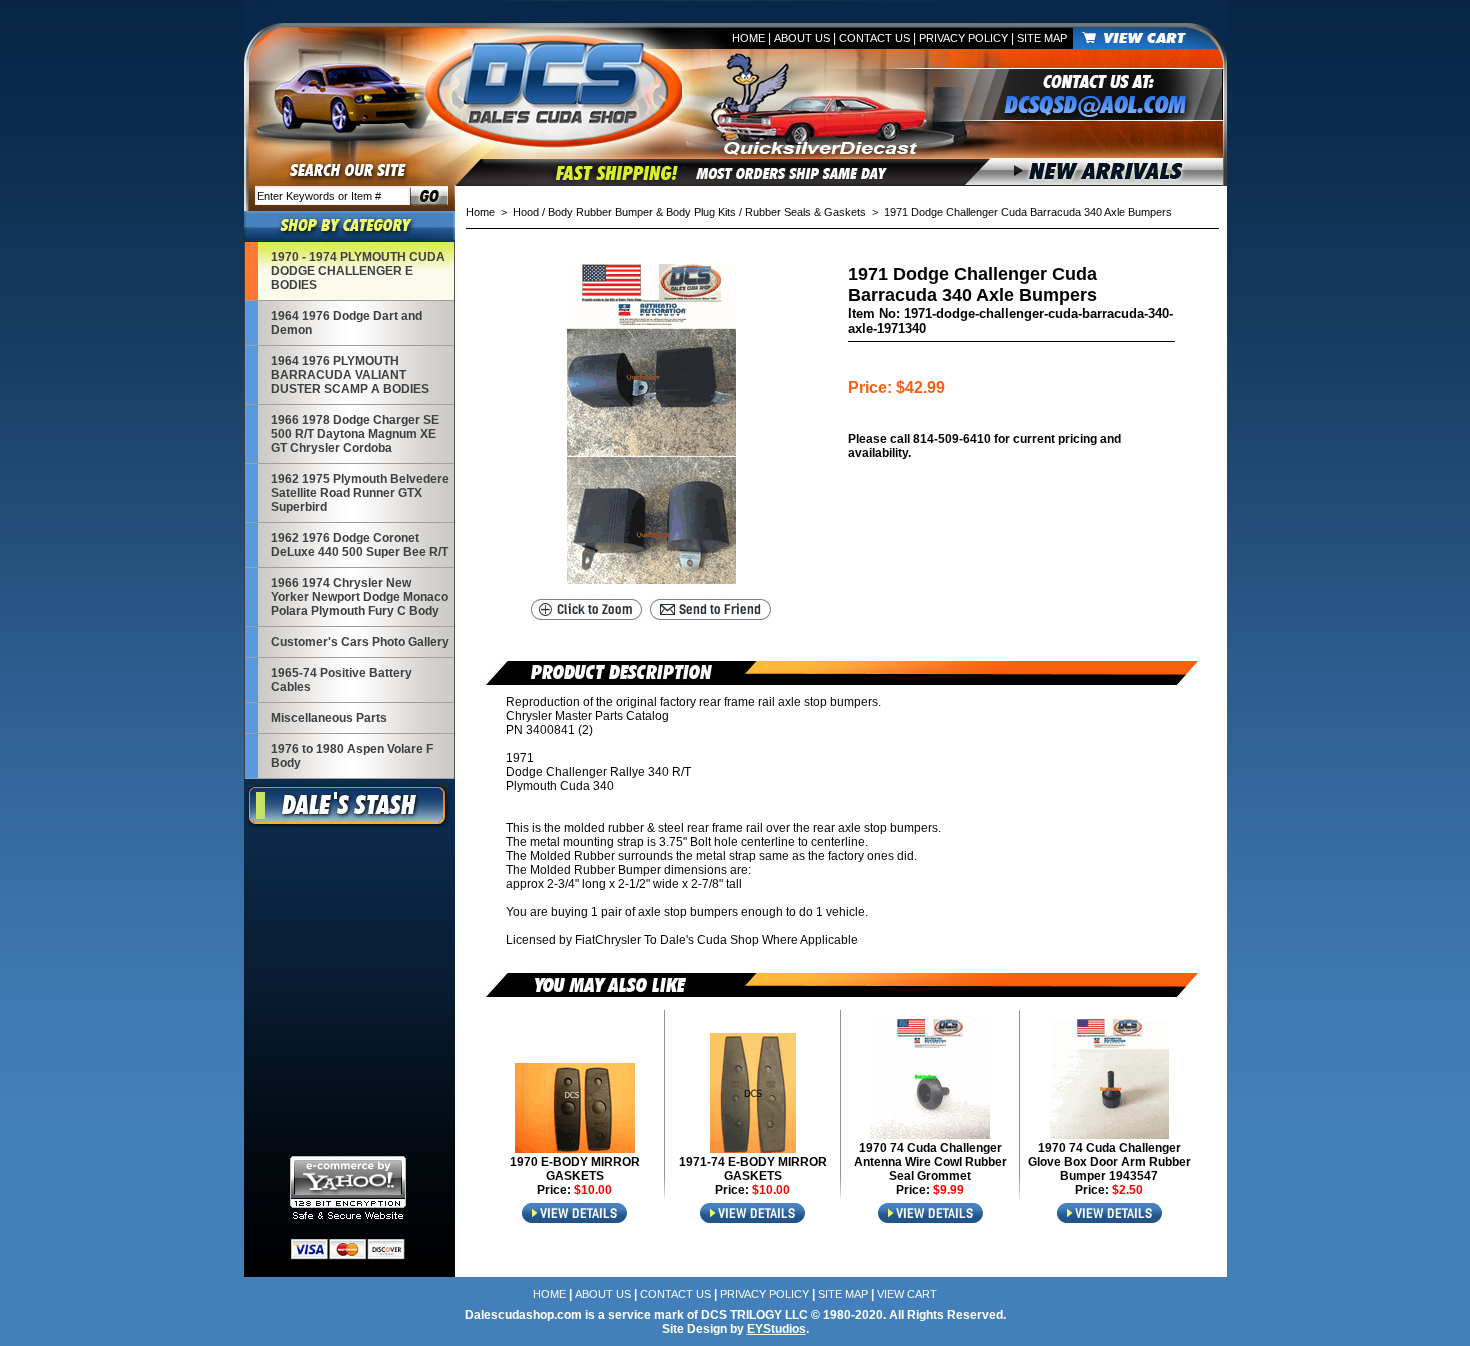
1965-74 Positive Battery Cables (341, 680)
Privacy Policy (963, 38)
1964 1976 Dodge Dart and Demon (346, 323)
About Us (802, 38)
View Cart (907, 1294)
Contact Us (874, 38)
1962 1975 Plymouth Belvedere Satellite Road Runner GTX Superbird (360, 493)
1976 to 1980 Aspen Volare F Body (352, 756)
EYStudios (776, 1329)
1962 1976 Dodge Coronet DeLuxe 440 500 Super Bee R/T (359, 545)
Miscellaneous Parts (329, 718)
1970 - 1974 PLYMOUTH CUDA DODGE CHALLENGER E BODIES (358, 271)
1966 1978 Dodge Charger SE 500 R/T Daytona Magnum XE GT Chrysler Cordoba (355, 434)
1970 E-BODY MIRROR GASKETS (575, 1169)
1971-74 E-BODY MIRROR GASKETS (753, 1169)
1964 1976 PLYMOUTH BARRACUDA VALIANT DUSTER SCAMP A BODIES (350, 375)
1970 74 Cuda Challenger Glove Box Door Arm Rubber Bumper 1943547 (1109, 1162)
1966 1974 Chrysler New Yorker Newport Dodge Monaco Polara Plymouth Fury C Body (359, 597)
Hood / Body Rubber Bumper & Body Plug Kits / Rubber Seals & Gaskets (689, 212)
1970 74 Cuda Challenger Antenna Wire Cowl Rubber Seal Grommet (930, 1162)
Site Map (1042, 38)
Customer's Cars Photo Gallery (360, 642)
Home (748, 38)
